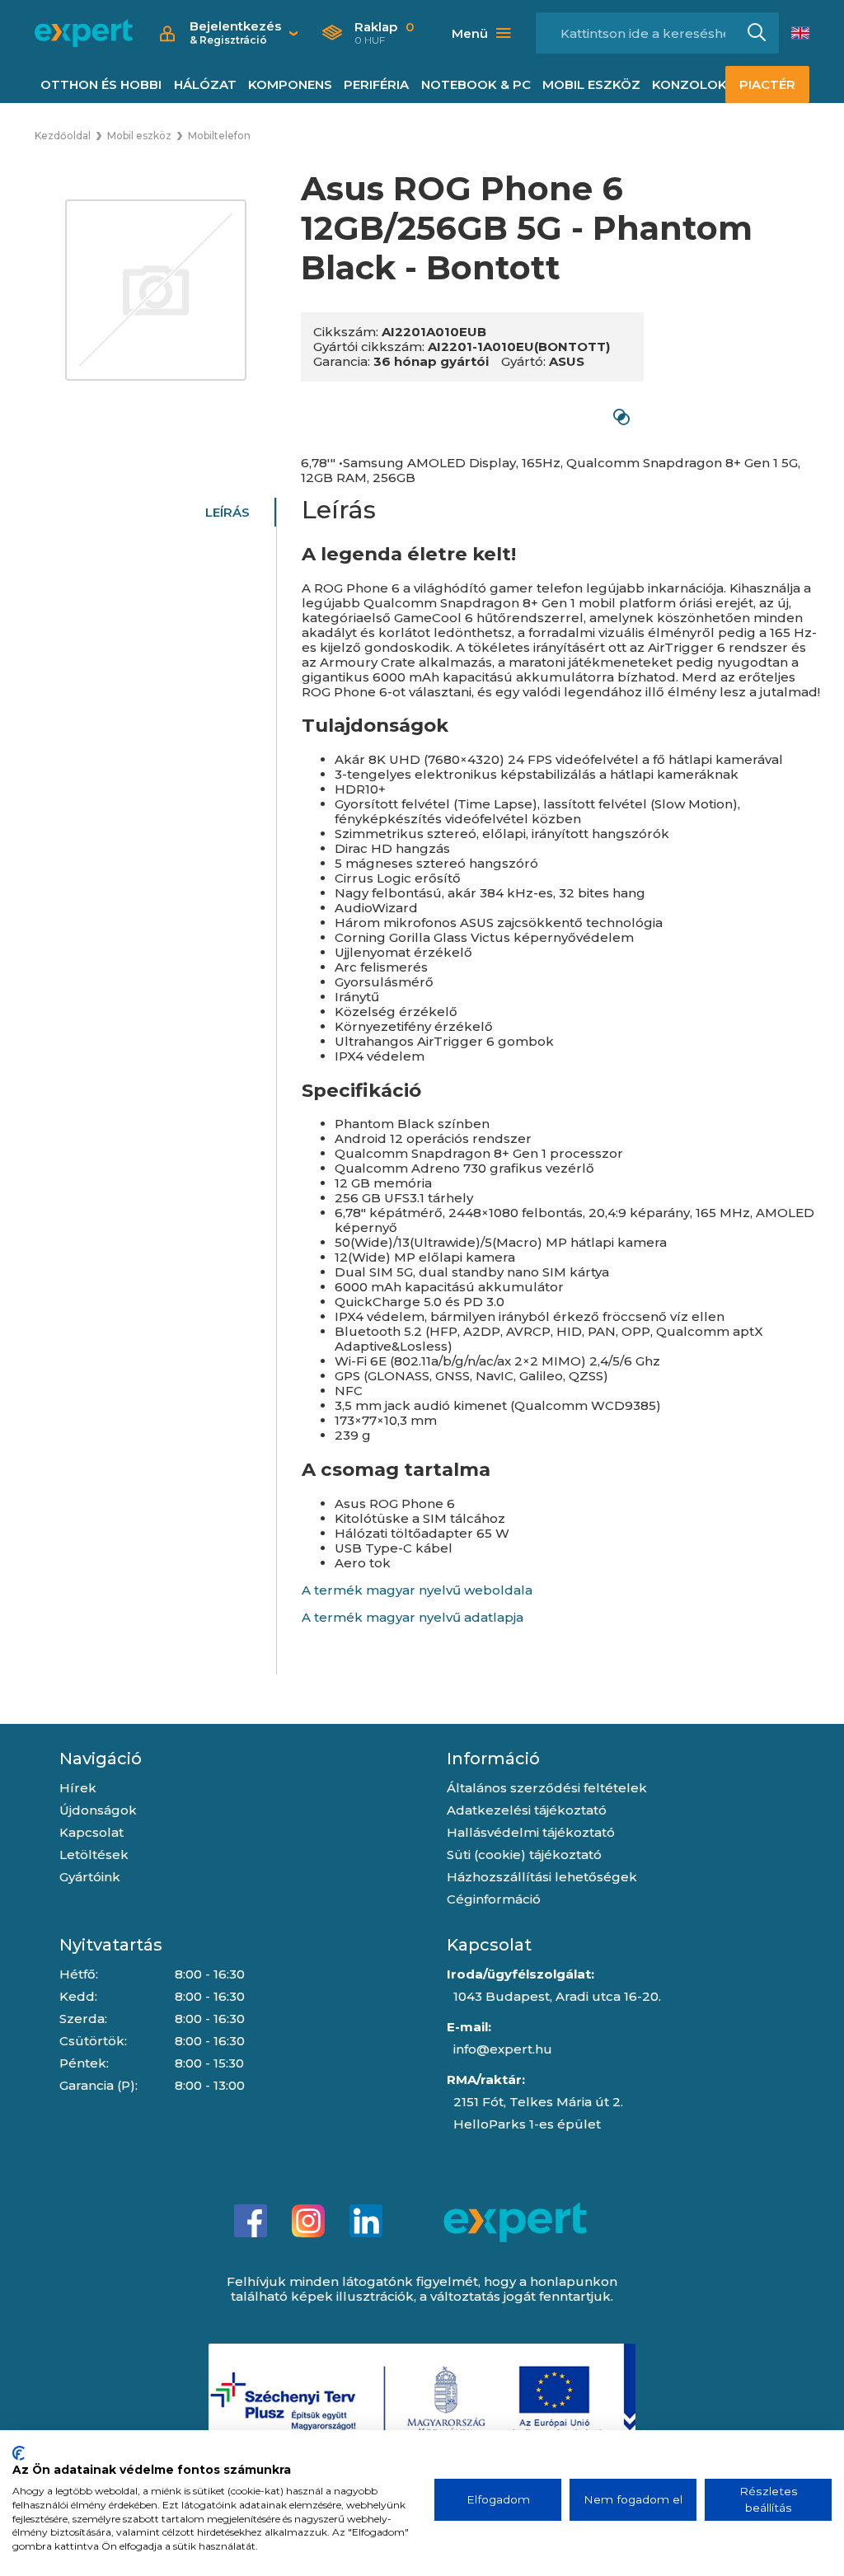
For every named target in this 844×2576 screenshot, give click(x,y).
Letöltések (94, 1855)
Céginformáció (494, 1899)
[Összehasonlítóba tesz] (621, 417)
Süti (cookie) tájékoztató (524, 1855)
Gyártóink (90, 1877)
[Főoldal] (84, 33)
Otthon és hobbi (101, 84)
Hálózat (205, 84)
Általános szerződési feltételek (547, 1788)
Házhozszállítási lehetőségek (542, 1877)
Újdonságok (98, 1810)
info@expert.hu (503, 2049)
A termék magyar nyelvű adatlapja (413, 1617)
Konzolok (689, 84)
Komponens (290, 84)
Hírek (78, 1788)
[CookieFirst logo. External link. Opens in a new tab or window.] (19, 2453)
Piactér (767, 84)
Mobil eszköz (591, 84)
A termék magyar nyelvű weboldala (417, 1590)
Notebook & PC (476, 84)
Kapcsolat (91, 1832)
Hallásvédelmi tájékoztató (531, 1832)
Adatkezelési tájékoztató (527, 1810)
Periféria (376, 84)
